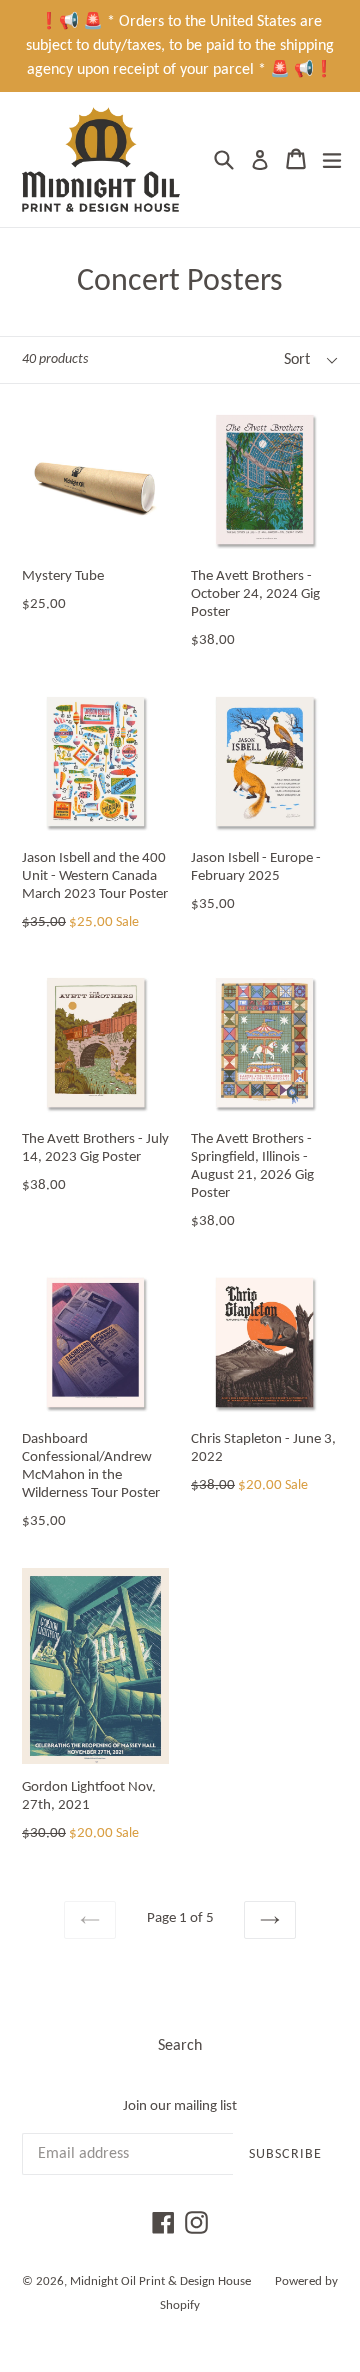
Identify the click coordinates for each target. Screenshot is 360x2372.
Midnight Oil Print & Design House (160, 2281)
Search (180, 2046)
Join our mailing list (180, 2106)
